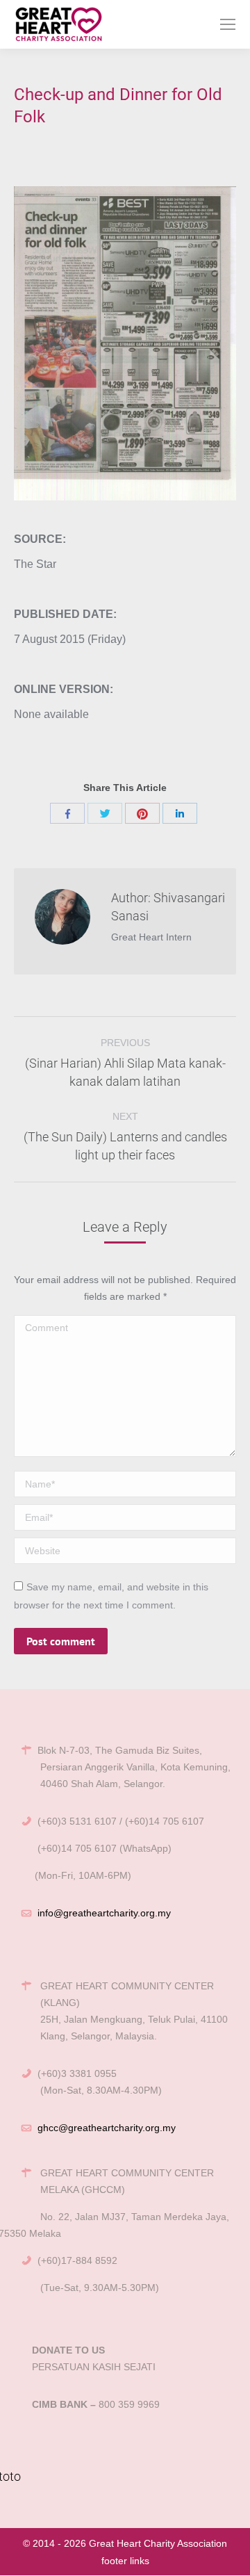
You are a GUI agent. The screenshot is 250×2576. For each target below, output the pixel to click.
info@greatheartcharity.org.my (104, 1913)
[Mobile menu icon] (228, 24)
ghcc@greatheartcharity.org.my (107, 2128)
